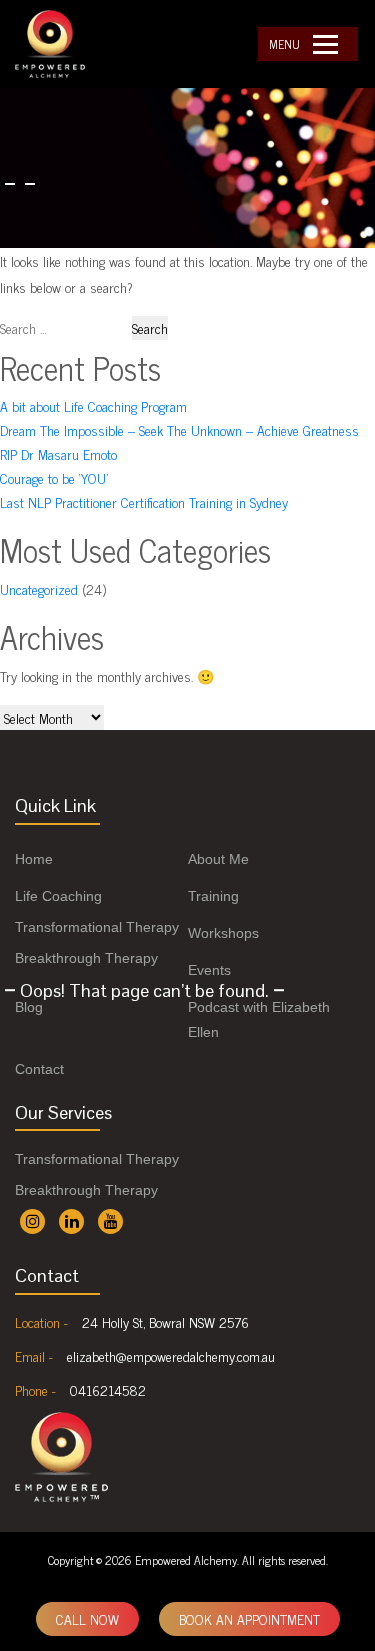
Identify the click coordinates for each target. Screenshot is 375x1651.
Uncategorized (39, 588)
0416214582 (108, 1389)
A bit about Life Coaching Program (93, 405)
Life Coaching (58, 896)
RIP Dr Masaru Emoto (58, 453)
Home (34, 859)
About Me (218, 859)
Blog (29, 1007)
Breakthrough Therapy (86, 958)
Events (209, 970)
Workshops (223, 933)
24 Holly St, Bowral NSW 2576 (165, 1321)
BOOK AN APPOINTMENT (249, 1618)
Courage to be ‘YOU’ (54, 477)
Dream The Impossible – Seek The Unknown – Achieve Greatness (179, 429)
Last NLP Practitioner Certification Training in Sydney (144, 501)
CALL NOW (87, 1618)
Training (213, 896)
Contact (39, 1069)
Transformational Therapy (97, 927)
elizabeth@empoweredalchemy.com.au (171, 1355)
